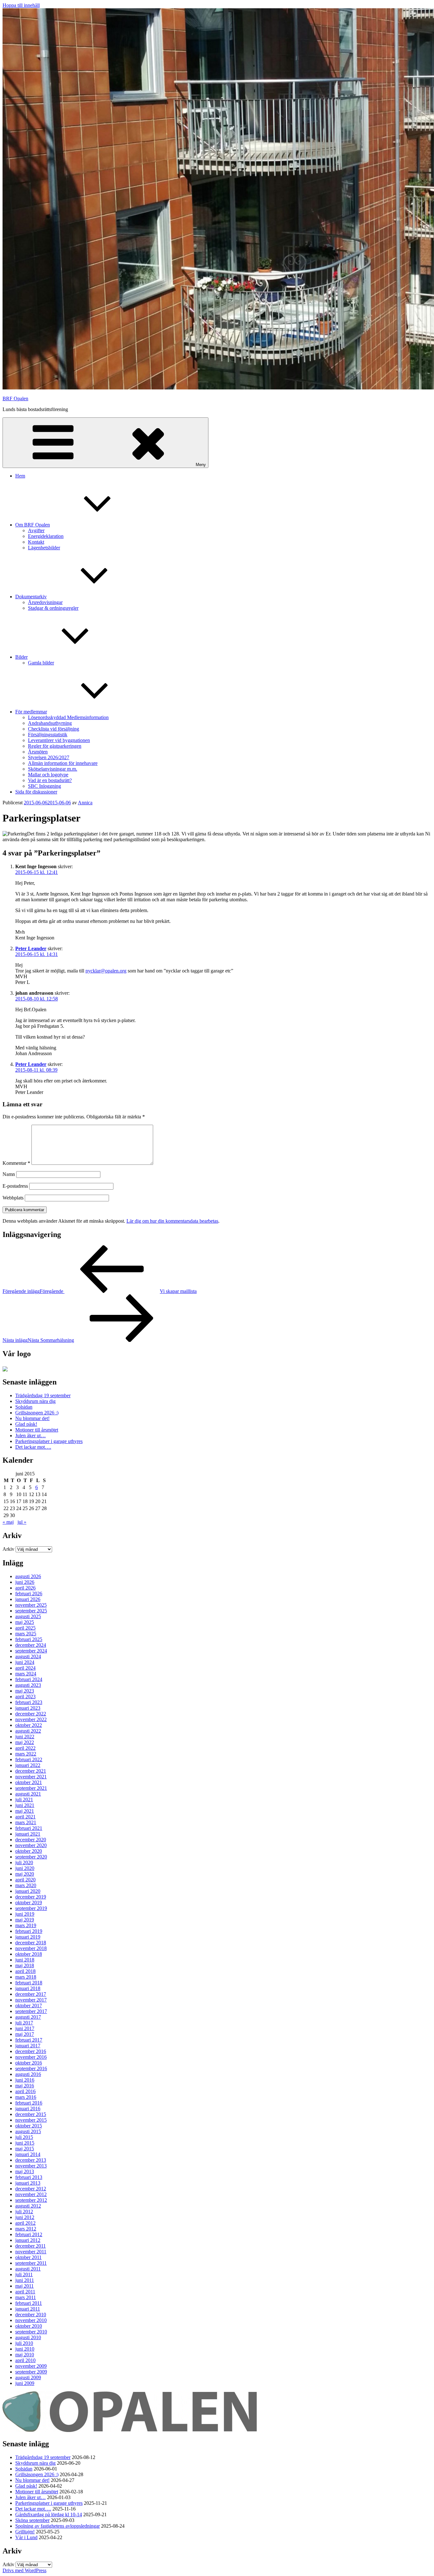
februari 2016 (29, 2103)
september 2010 (31, 2332)
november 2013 (31, 2166)
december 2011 (31, 2246)
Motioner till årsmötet (37, 1430)
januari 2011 (28, 2309)
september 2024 (31, 1651)
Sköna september (32, 2520)
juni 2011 (25, 2280)
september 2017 (31, 2011)
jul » (22, 1522)
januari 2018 (28, 1988)
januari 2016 (28, 2109)
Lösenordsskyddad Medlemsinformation (68, 717)
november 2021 (31, 1777)
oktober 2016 (29, 2063)
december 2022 (31, 1714)
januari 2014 (28, 2154)
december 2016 (31, 2051)
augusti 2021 (28, 1794)
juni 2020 (25, 1868)
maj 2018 (25, 1965)
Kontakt (36, 542)
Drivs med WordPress (24, 2570)
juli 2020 (24, 1862)
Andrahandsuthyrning (50, 723)
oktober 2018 (29, 1954)
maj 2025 (25, 1622)
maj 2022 (25, 1742)
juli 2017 (24, 2023)
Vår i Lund (26, 2537)
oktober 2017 (29, 2006)
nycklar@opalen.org (106, 971)
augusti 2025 (28, 1616)
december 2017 (31, 1994)
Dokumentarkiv (31, 597)
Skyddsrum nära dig (35, 1401)
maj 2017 (25, 2034)
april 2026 (25, 1588)
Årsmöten (38, 752)
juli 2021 (24, 1800)
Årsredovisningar (45, 602)
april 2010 (25, 2360)
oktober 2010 (29, 2326)
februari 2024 (29, 1679)
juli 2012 (24, 2212)
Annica (85, 803)
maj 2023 (25, 1691)
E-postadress (15, 1186)
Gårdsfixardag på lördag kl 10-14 (49, 2514)
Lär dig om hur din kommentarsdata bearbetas (172, 1221)
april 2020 (25, 1880)
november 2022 (31, 1719)
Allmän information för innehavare (63, 763)
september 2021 (31, 1788)
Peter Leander (31, 948)
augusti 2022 (28, 1731)
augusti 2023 (28, 1685)
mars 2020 (26, 1885)
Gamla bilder (41, 663)
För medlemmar (31, 712)
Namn (9, 1174)
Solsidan (24, 1407)
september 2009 (31, 2372)
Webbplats (13, 1198)
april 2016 (25, 2091)
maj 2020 (25, 1874)
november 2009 (31, 2366)
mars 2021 (26, 1822)
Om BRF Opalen (33, 525)
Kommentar (16, 1163)
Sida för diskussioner (36, 792)
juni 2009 (25, 2383)
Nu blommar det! (32, 1418)
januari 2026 (28, 1599)
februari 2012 (29, 2234)
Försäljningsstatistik (48, 735)
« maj (8, 1522)
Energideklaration (46, 536)
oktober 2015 (29, 2126)
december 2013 (31, 2160)
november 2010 (31, 2320)
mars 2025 (26, 1634)
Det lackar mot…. (33, 1447)
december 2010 (31, 2315)
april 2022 (25, 1748)
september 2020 (31, 1857)
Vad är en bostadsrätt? (50, 780)
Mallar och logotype (48, 775)
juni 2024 (25, 1662)
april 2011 (25, 2292)
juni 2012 (25, 2217)
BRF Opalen (15, 398)
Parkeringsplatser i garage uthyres (49, 1441)
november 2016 (31, 2057)
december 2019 (31, 1897)
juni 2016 (25, 2080)
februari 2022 (29, 1759)
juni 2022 (25, 1737)
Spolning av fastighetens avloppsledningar (58, 2526)
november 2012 (31, 2194)
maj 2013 (25, 2171)
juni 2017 (25, 2028)
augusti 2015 (28, 2131)
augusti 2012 (28, 2206)
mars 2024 (26, 1674)
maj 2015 (25, 2149)
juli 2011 (24, 2274)
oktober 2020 (29, 1851)
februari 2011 (29, 2303)
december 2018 (31, 1943)
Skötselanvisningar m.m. (53, 769)
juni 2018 (25, 1960)
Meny (201, 465)
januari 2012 (28, 2240)
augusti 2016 (28, 2074)
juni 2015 (25, 2143)
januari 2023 (28, 1708)
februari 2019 (29, 1931)
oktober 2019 (29, 1903)
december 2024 (31, 1645)
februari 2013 (29, 2177)
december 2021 (31, 1771)
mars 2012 (26, 2229)
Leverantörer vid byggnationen (59, 740)
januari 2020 (28, 1891)
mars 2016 (26, 2097)
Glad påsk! (26, 1424)
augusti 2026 (28, 1576)
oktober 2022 (29, 1725)
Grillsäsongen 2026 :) (37, 1413)
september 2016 (31, 2068)
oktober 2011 (28, 2257)
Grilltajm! (25, 2532)
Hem (20, 476)
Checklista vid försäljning (54, 729)
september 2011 (31, 2263)
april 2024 (25, 1668)
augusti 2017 (28, 2017)
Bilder (21, 657)
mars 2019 (26, 1925)
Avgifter (36, 530)
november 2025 (31, 1605)
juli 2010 (24, 2343)
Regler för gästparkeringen (55, 746)
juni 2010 (25, 2349)
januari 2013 (28, 2183)
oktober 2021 (29, 1782)
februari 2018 (29, 1983)
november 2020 (31, 1845)
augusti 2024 (28, 1656)
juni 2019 (25, 1914)
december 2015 (31, 2114)
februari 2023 (29, 1702)
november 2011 (31, 2252)
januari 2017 (28, 2046)
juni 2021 (25, 1805)
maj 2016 (25, 2086)
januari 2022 (28, 1765)
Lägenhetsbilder (44, 548)
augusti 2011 (28, 2269)
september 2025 (31, 1611)
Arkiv (8, 1549)
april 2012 (25, 2223)
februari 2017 (29, 2040)
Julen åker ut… (31, 1436)
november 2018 (31, 1948)
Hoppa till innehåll (21, 5)
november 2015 (31, 2120)
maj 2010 (25, 2355)
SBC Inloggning (44, 786)
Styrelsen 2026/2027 (49, 757)
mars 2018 (26, 1977)
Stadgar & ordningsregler (53, 608)
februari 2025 (29, 1639)
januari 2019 (28, 1937)
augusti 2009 (28, 2377)
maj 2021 (25, 1811)
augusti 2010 (28, 2337)
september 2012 (31, 2200)
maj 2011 (24, 2286)
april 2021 (25, 1817)
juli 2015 (24, 2137)
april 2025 (25, 1628)
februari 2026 (29, 1594)
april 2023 (25, 1697)
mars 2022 (26, 1754)
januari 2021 (28, 1834)
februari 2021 (29, 1828)
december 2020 (31, 1840)
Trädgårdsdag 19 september (43, 1395)
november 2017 (31, 2000)
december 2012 (31, 2189)
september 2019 (31, 1908)
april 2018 (25, 1971)
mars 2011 (26, 2297)
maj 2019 (25, 1920)
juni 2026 (25, 1582)
